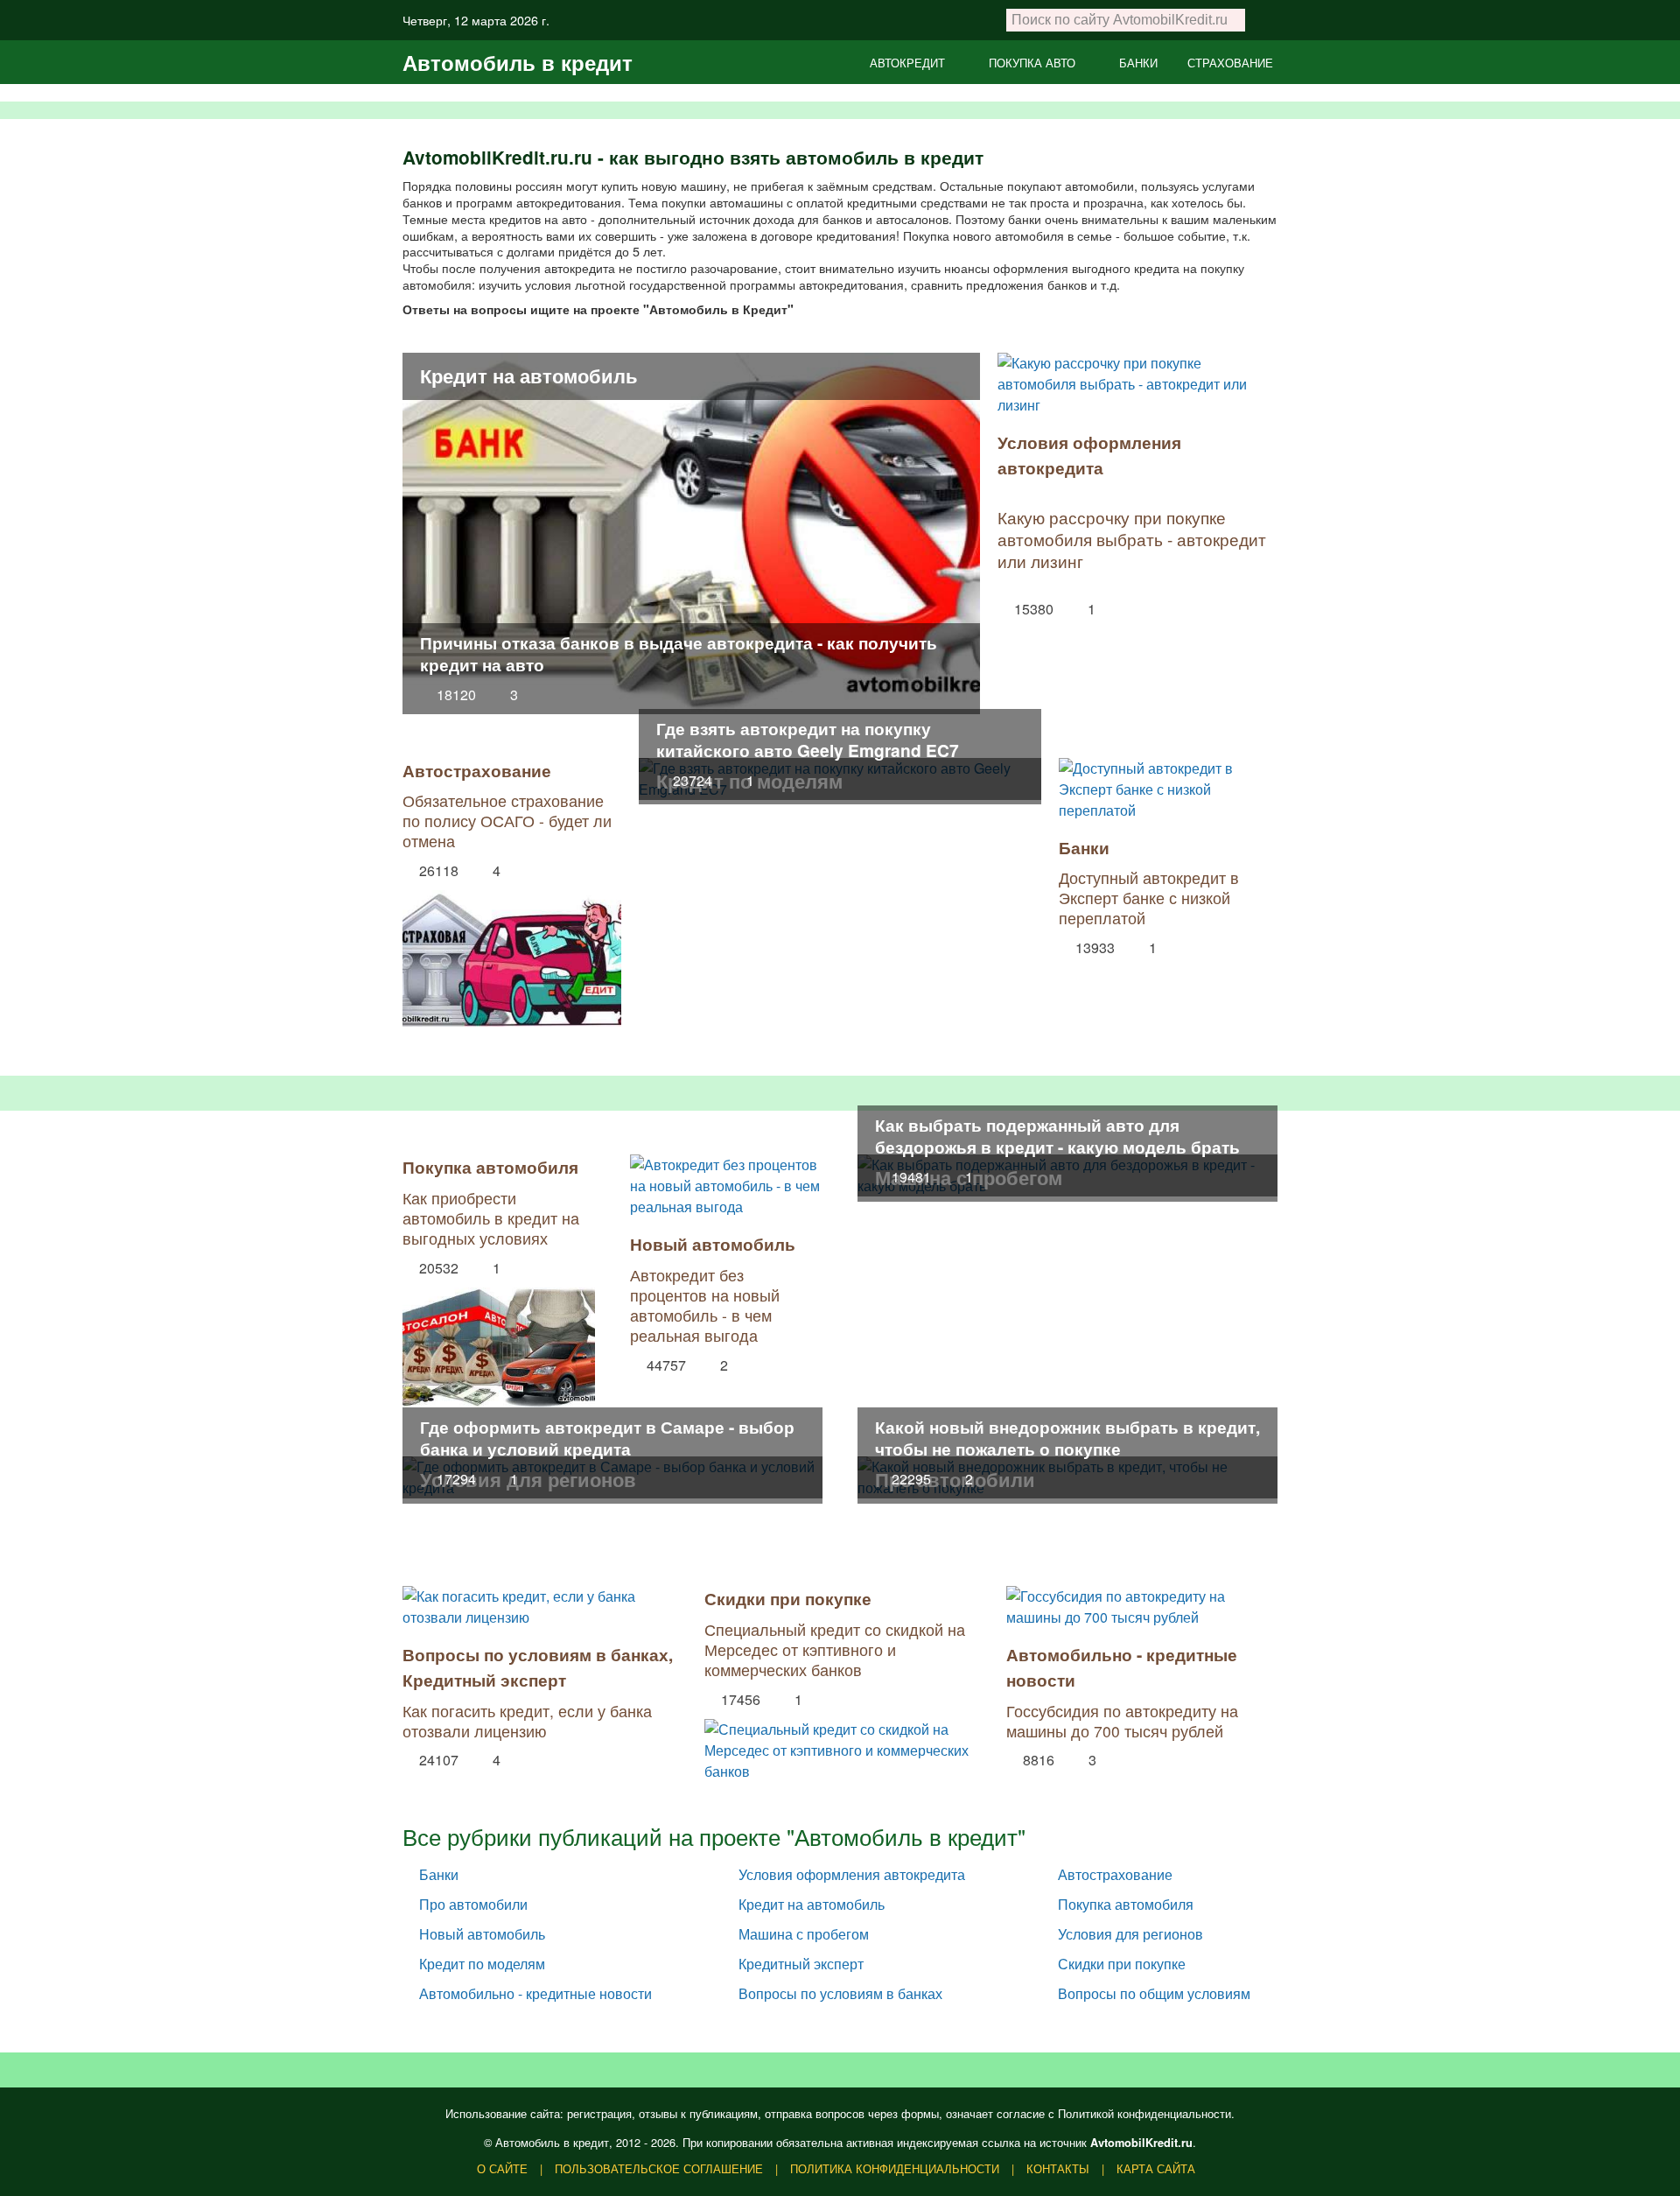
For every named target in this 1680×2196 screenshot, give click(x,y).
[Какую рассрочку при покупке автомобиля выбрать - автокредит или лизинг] (1137, 384)
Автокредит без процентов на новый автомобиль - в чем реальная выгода (705, 1305)
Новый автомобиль (713, 1244)
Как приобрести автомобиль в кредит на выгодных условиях (491, 1218)
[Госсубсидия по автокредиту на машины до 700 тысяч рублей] (1142, 1607)
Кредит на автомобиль (529, 375)
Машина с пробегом (804, 1934)
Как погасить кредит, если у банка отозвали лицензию (527, 1721)
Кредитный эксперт (484, 1680)
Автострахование (477, 770)
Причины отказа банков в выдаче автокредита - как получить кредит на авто (679, 653)
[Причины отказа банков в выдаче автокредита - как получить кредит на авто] (691, 532)
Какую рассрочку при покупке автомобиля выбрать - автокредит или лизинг (1132, 539)
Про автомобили (473, 1904)
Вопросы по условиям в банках (535, 1654)
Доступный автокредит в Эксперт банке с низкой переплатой (1149, 898)
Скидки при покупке (788, 1598)
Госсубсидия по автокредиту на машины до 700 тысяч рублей (1122, 1721)
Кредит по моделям (482, 1964)
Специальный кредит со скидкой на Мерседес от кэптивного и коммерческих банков (835, 1649)
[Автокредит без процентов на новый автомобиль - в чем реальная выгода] (726, 1186)
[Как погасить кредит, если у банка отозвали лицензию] (538, 1607)
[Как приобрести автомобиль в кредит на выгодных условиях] (499, 1344)
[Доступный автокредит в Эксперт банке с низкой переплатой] (1168, 789)
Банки (1084, 847)
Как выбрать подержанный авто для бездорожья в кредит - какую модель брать (1057, 1136)
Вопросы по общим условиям (1154, 1993)
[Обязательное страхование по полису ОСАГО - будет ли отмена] (512, 954)
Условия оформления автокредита (1089, 455)
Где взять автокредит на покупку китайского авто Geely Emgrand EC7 (808, 739)
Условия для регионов (1130, 1934)
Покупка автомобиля (490, 1167)
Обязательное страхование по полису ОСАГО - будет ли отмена (507, 821)
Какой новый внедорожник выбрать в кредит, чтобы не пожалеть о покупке (1067, 1438)
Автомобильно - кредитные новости (535, 1993)
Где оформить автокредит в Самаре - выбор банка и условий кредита (607, 1438)
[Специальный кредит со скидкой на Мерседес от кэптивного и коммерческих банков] (840, 1746)
